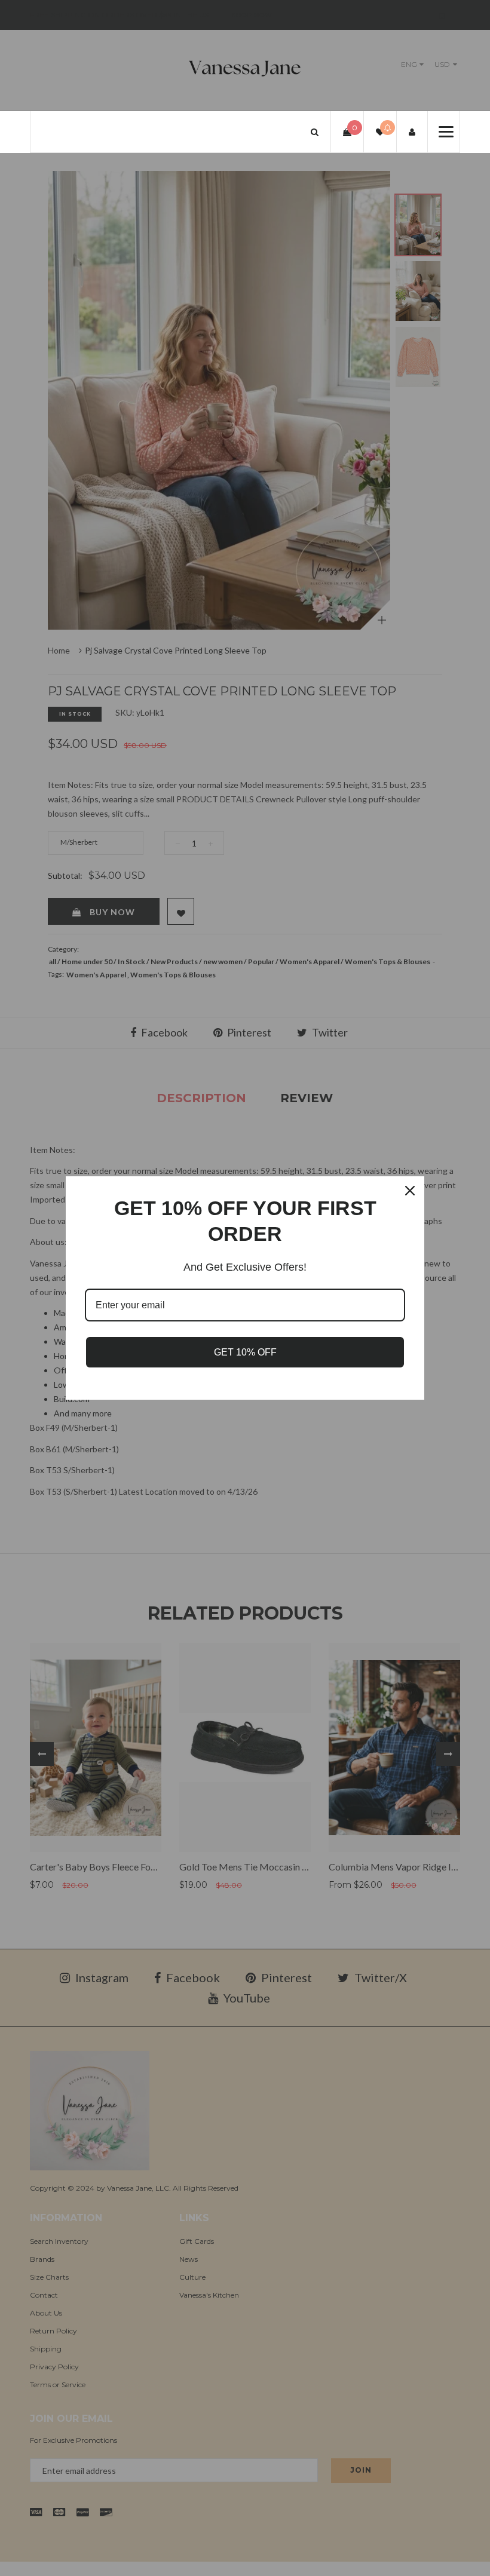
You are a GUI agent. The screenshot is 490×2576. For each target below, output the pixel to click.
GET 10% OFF (245, 1352)
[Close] (410, 1191)
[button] (315, 132)
